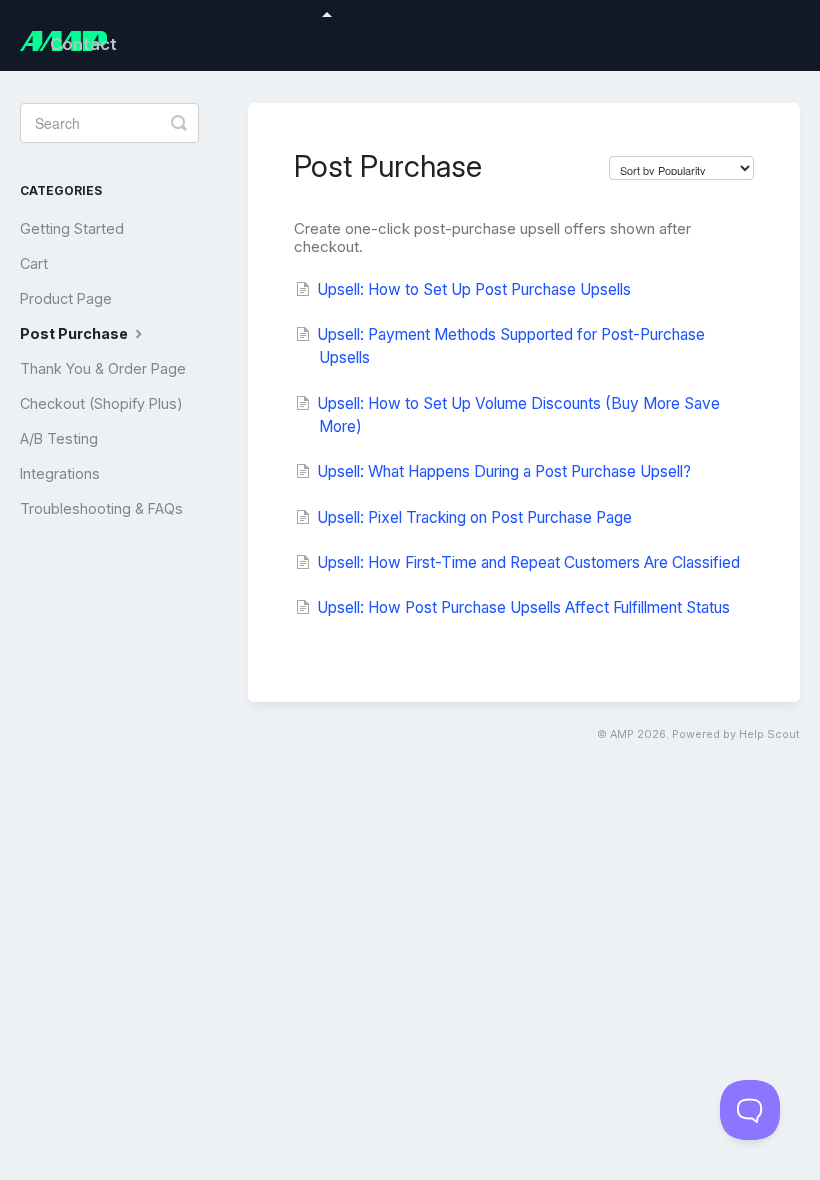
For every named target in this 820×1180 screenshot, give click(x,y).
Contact (83, 44)
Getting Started (72, 228)
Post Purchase (75, 333)
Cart (34, 263)
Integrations (60, 473)
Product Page (66, 298)
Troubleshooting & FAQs (101, 508)
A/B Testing (59, 438)
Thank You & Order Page (103, 368)
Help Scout (769, 734)
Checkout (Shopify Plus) (101, 403)
